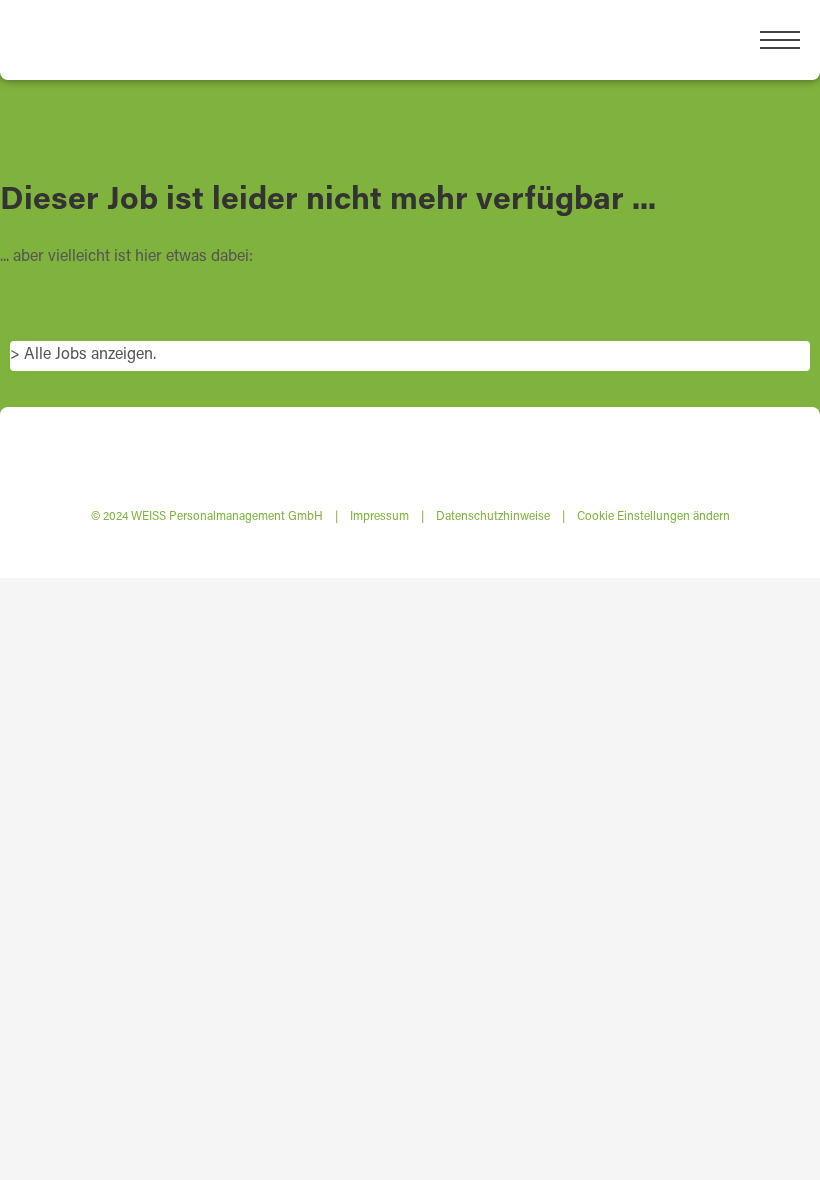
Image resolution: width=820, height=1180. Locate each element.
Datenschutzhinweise (493, 515)
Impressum (379, 515)
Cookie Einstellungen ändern (653, 515)
